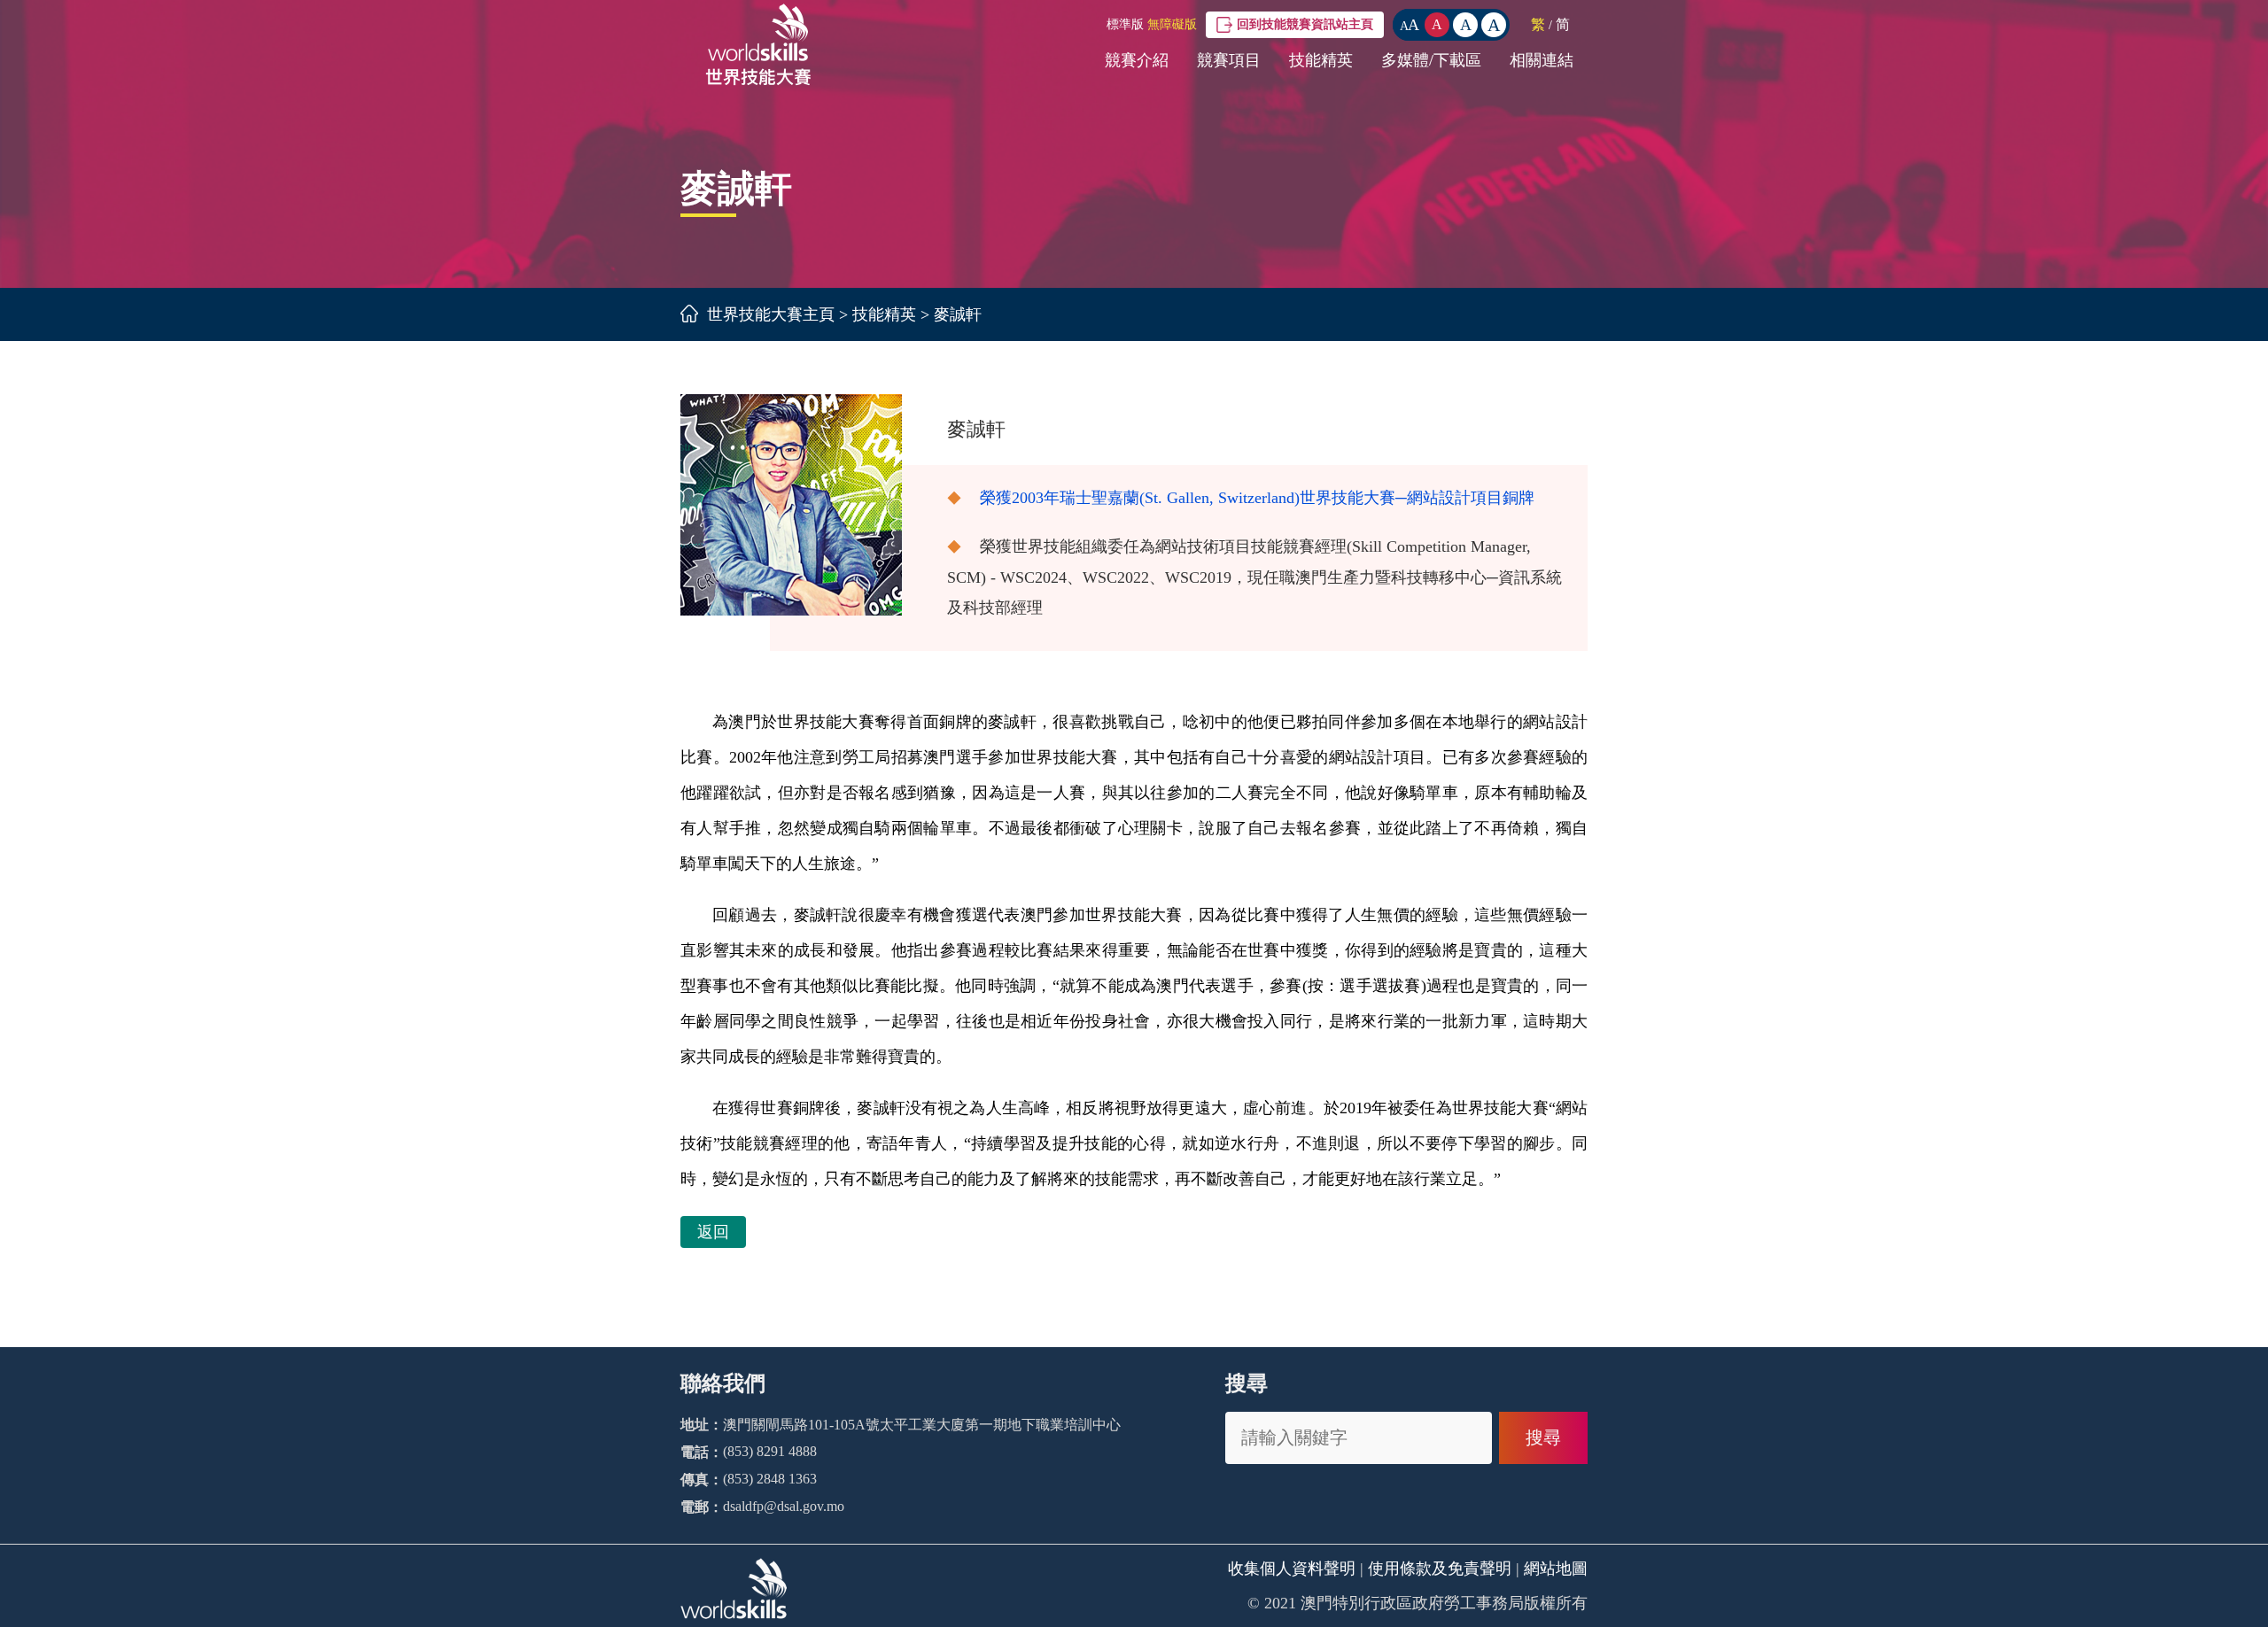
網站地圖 (1556, 1569)
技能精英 (1321, 60)
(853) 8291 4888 (770, 1451)
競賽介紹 (1137, 60)
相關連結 (1542, 60)
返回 (713, 1232)
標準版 (1125, 24)
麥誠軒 (958, 314)
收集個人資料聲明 (1292, 1569)
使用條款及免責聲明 (1440, 1569)
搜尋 (1543, 1437)
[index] (691, 315)
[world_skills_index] (758, 85)
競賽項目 (1229, 60)
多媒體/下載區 (1431, 60)
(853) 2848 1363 (770, 1479)
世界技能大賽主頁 (771, 314)
